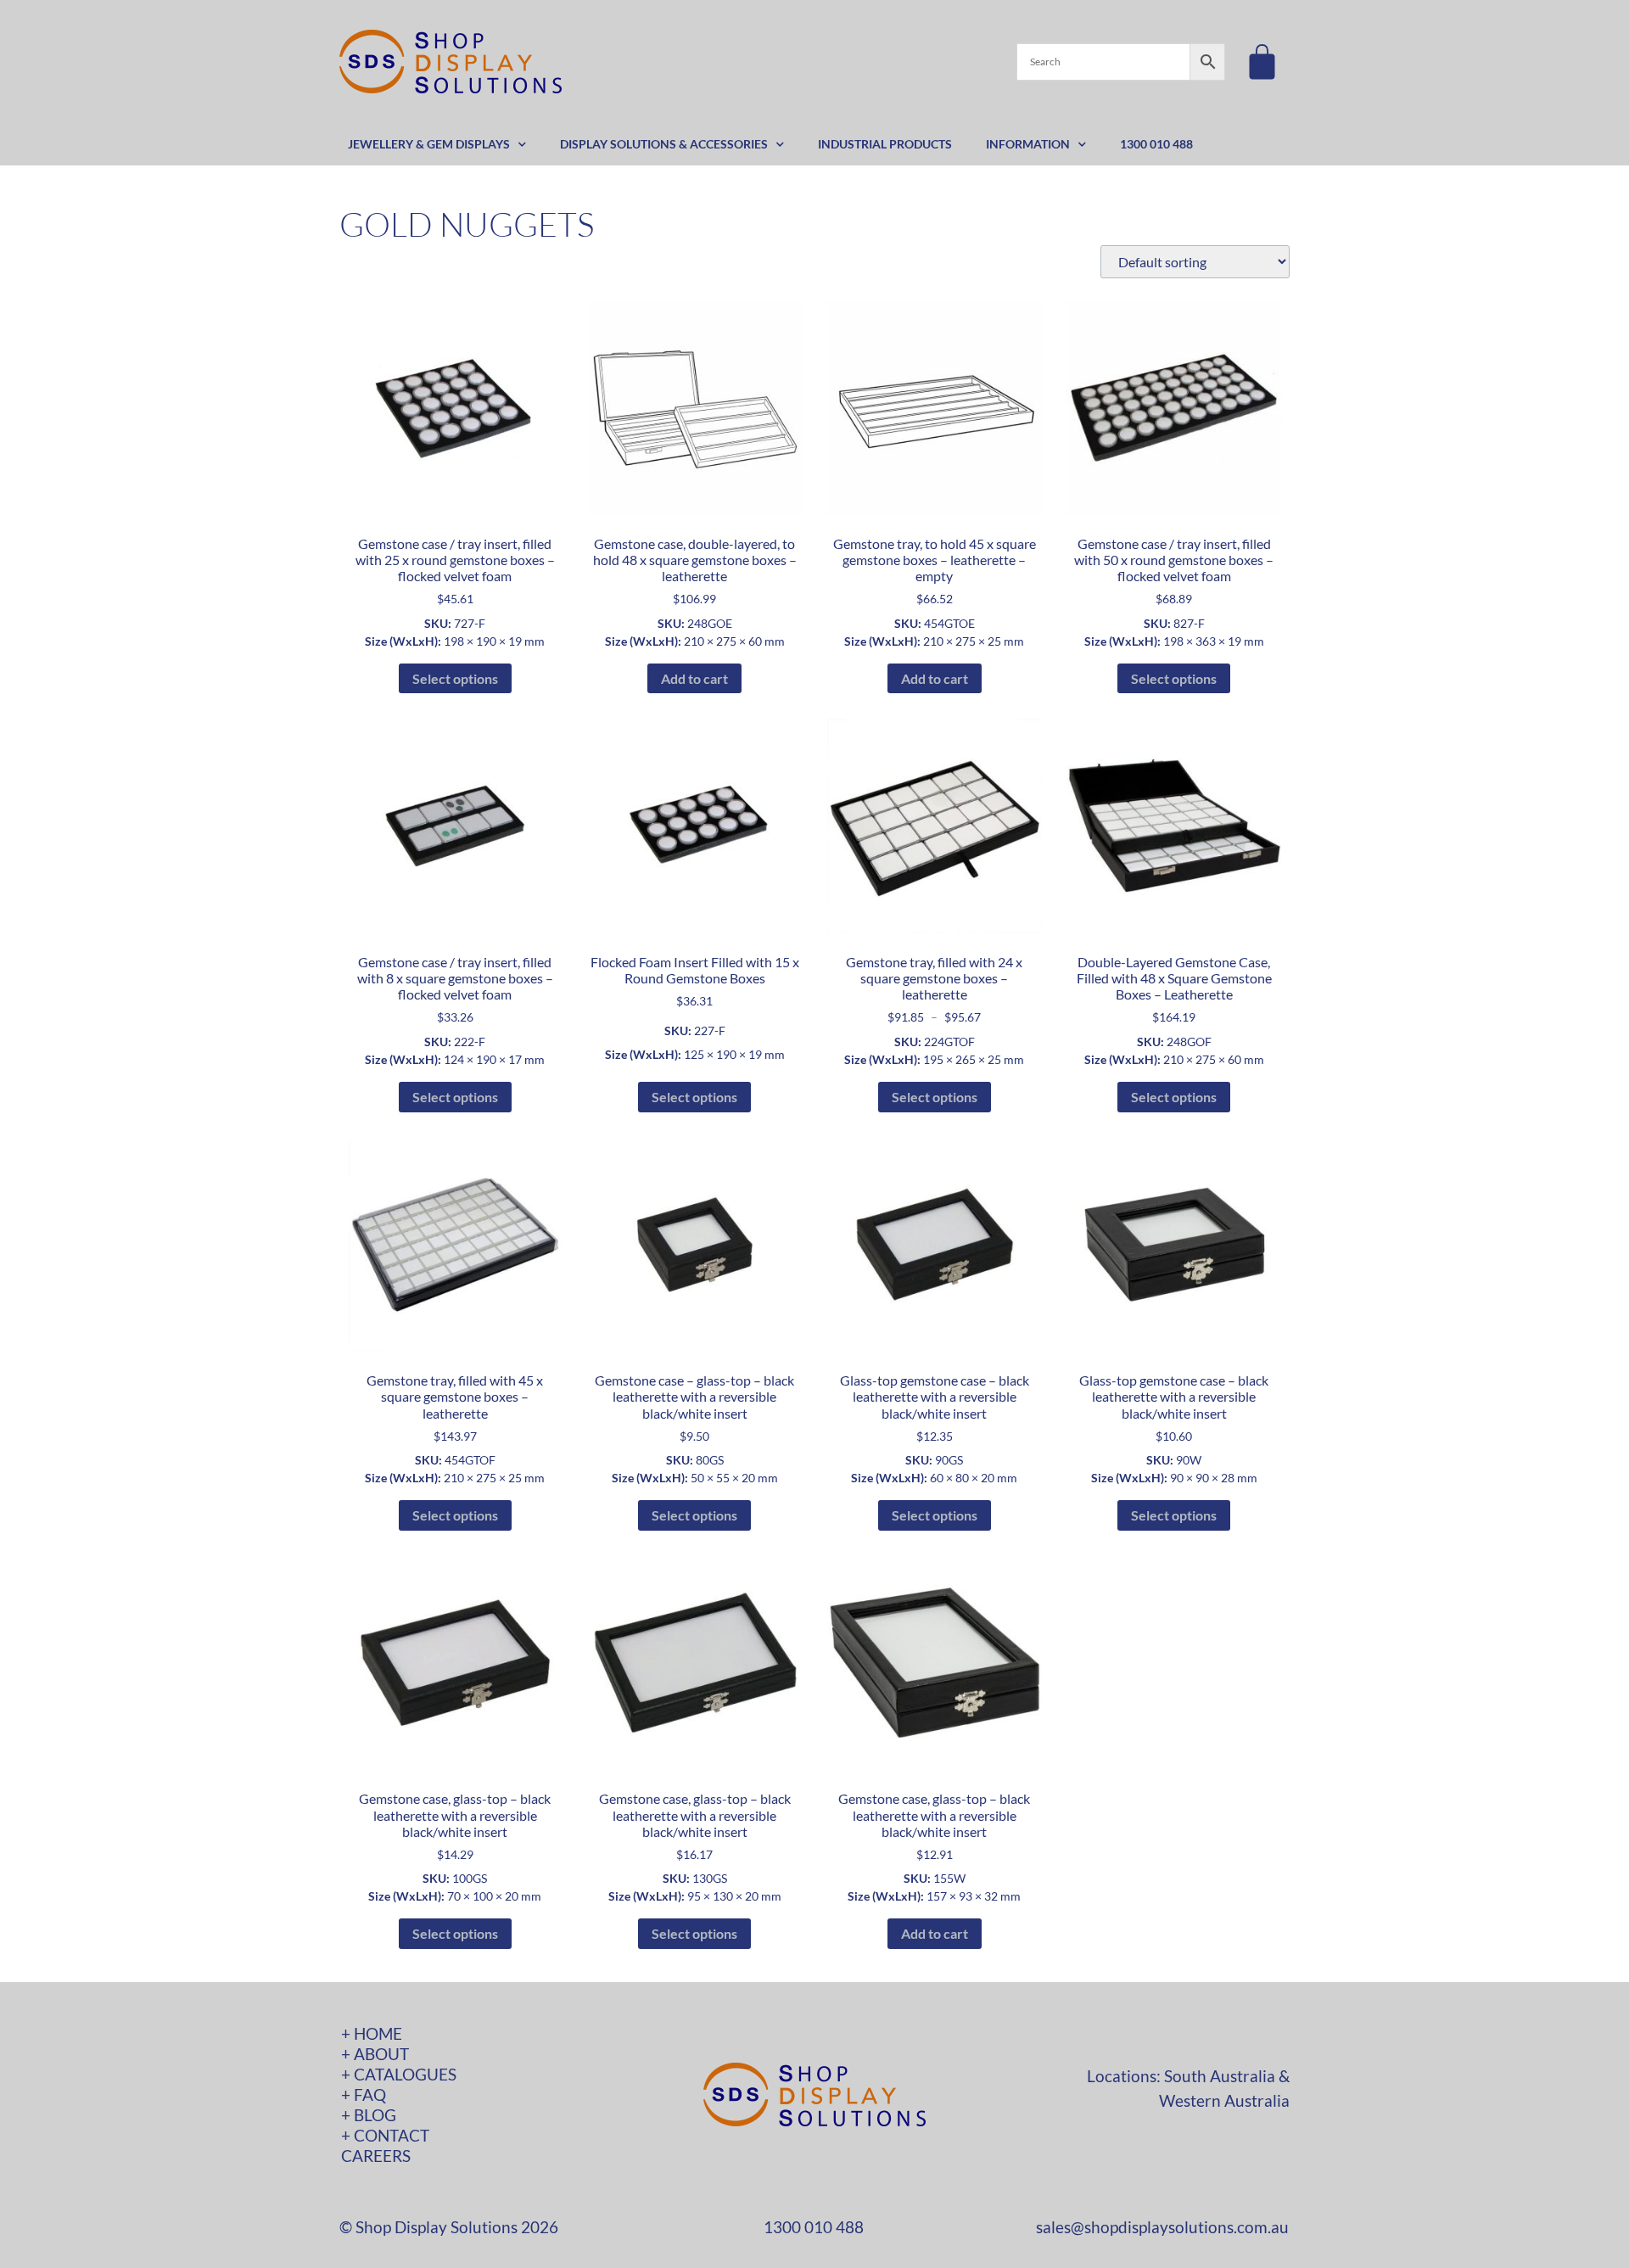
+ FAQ (364, 2094)
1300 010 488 (1156, 144)
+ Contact (385, 2135)
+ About (375, 2054)
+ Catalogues (399, 2074)
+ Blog (369, 2115)
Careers (376, 2156)
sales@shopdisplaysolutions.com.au (1162, 2227)
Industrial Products (885, 144)
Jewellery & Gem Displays (429, 144)
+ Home (372, 2033)
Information (1028, 144)
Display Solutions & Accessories (664, 144)
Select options (455, 678)
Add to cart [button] (694, 678)
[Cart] (1262, 62)
